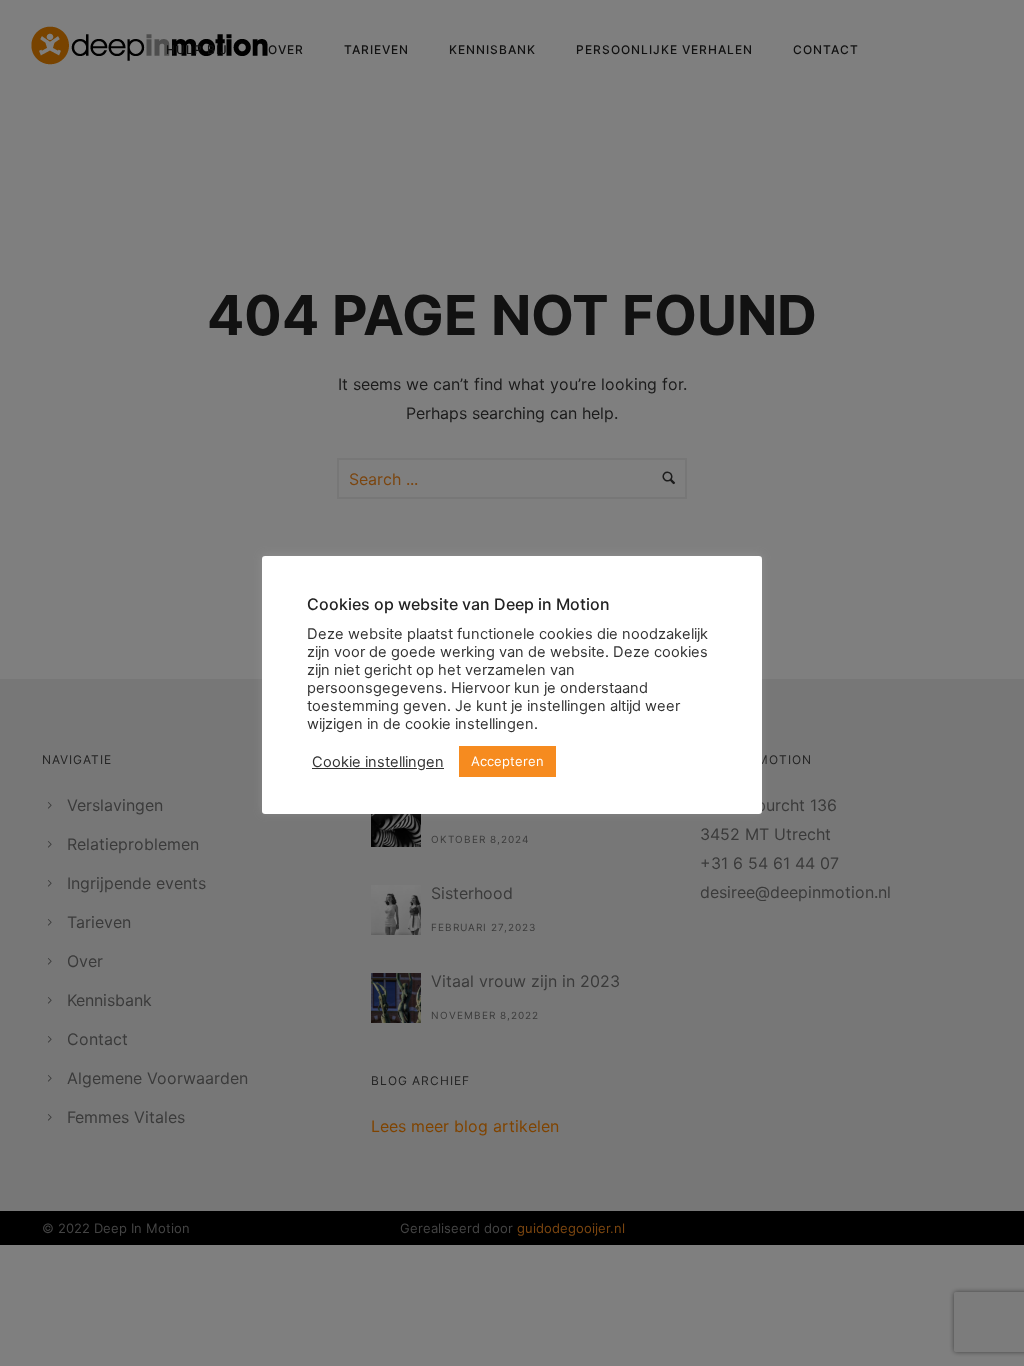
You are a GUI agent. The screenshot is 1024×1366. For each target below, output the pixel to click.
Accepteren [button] (507, 761)
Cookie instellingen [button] (378, 762)
